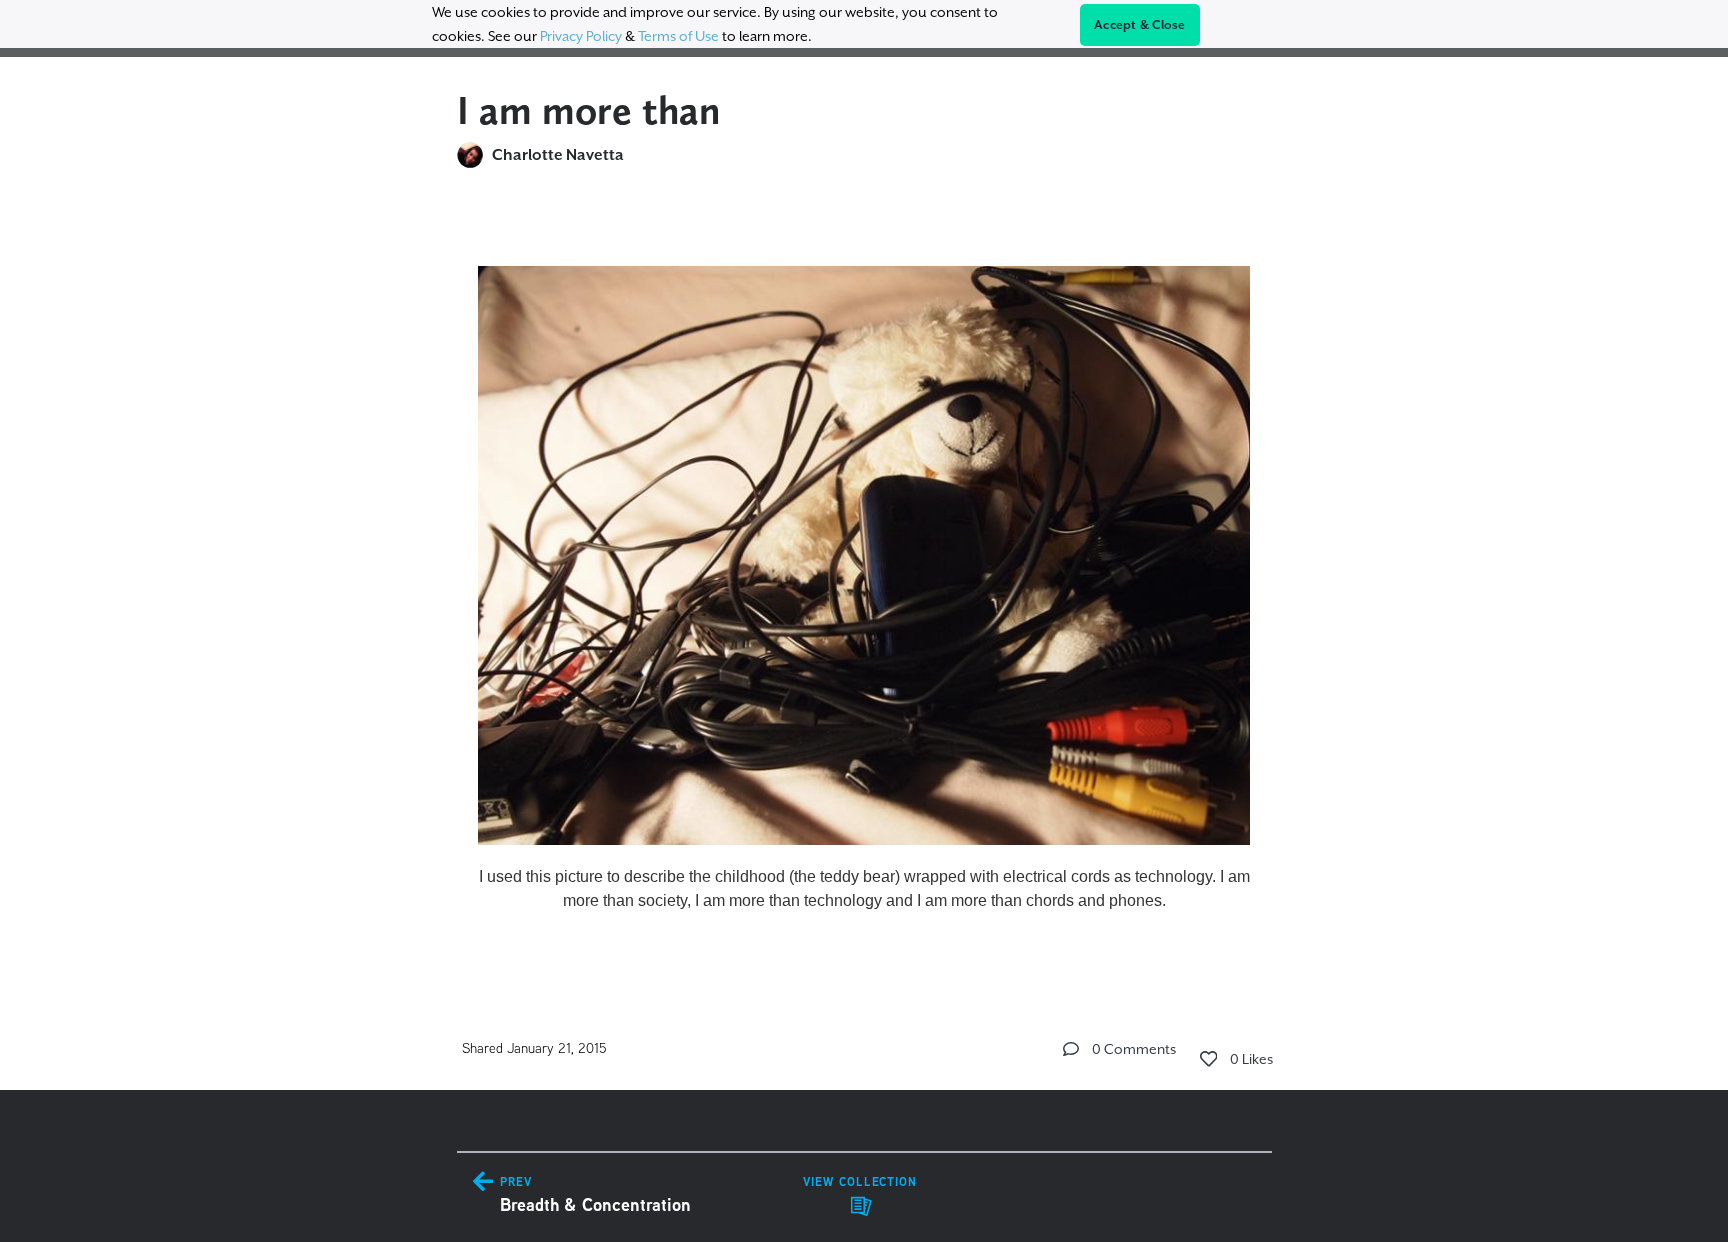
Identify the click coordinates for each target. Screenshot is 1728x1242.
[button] (1071, 1049)
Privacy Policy (581, 36)
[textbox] (864, 580)
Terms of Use (678, 36)
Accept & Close (1140, 25)
